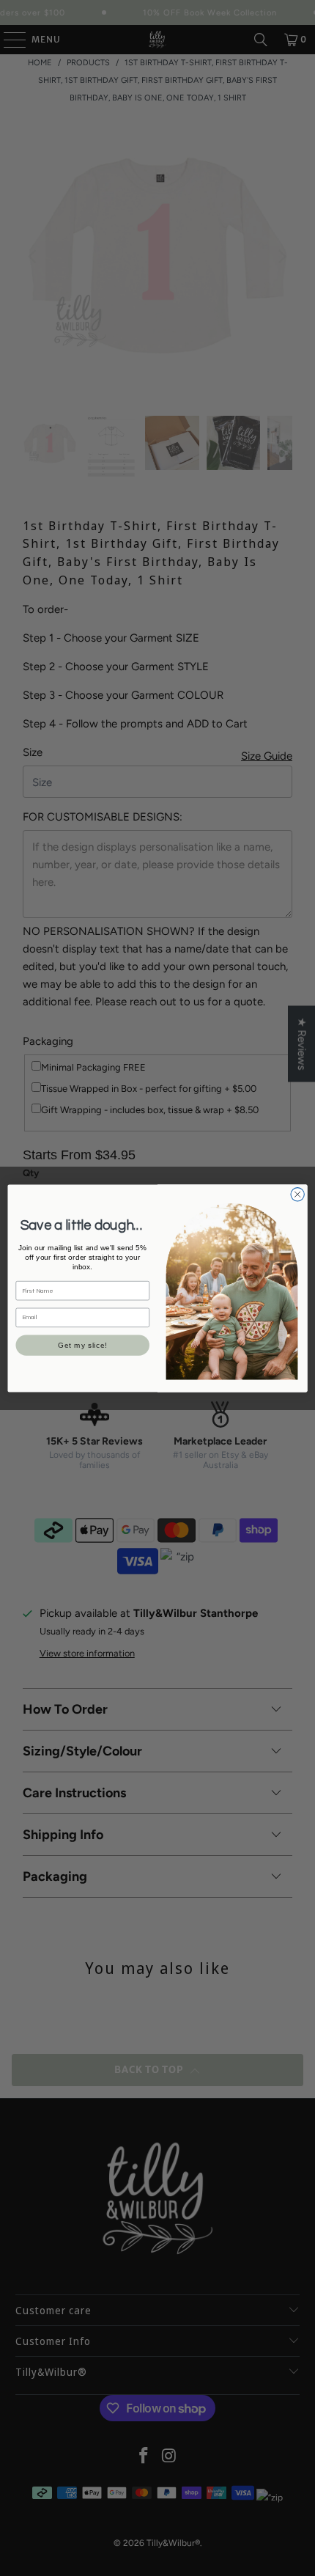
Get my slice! (83, 1346)
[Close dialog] (297, 1194)
